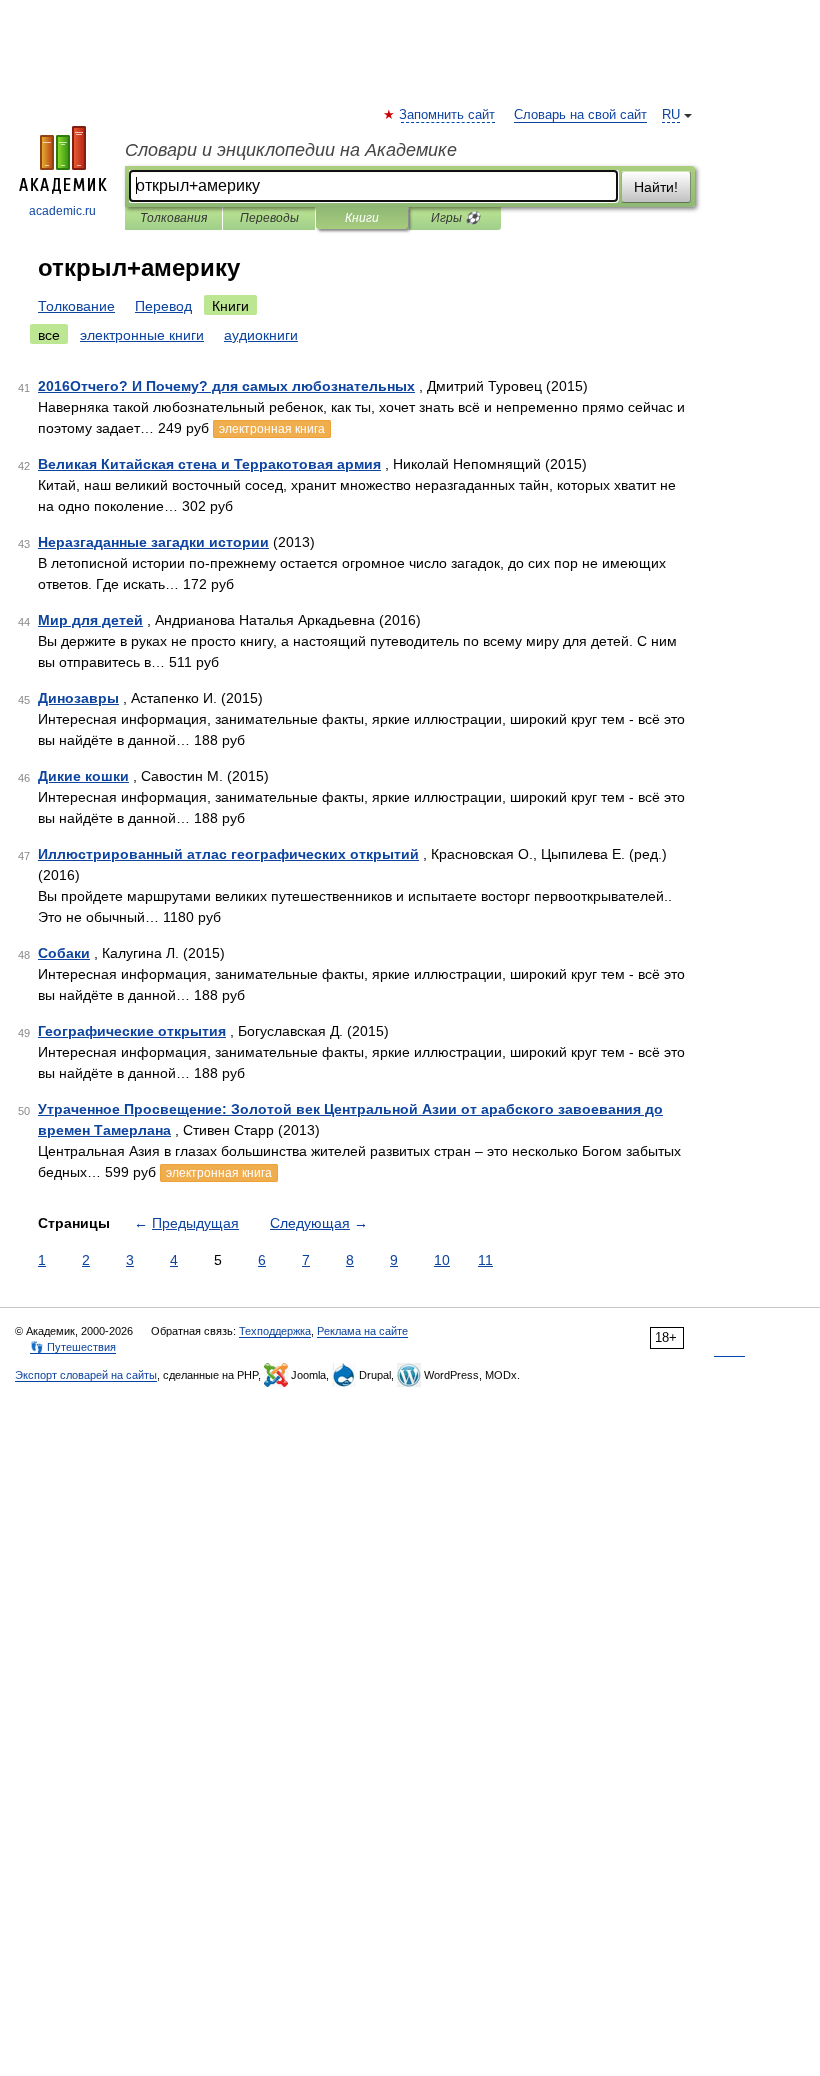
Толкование (76, 306)
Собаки (64, 953)
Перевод (163, 306)
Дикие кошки (83, 776)
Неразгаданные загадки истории (153, 542)
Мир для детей (90, 620)
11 (485, 1260)
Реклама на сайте (362, 1331)
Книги (362, 218)
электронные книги (142, 335)
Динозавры (78, 698)
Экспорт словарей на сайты (86, 1375)
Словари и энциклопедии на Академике (291, 150)
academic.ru (62, 211)
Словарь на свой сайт (580, 115)
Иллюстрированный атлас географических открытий (228, 854)
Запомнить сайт (448, 115)
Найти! (656, 187)
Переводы (269, 218)
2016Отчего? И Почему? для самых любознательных (226, 386)
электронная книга (272, 429)
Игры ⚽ (455, 218)
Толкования (173, 218)
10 (442, 1260)
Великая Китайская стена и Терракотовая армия (209, 464)
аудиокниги (261, 335)
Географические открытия (132, 1031)
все (49, 335)
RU (671, 115)
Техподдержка (275, 1331)
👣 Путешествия (73, 1347)
